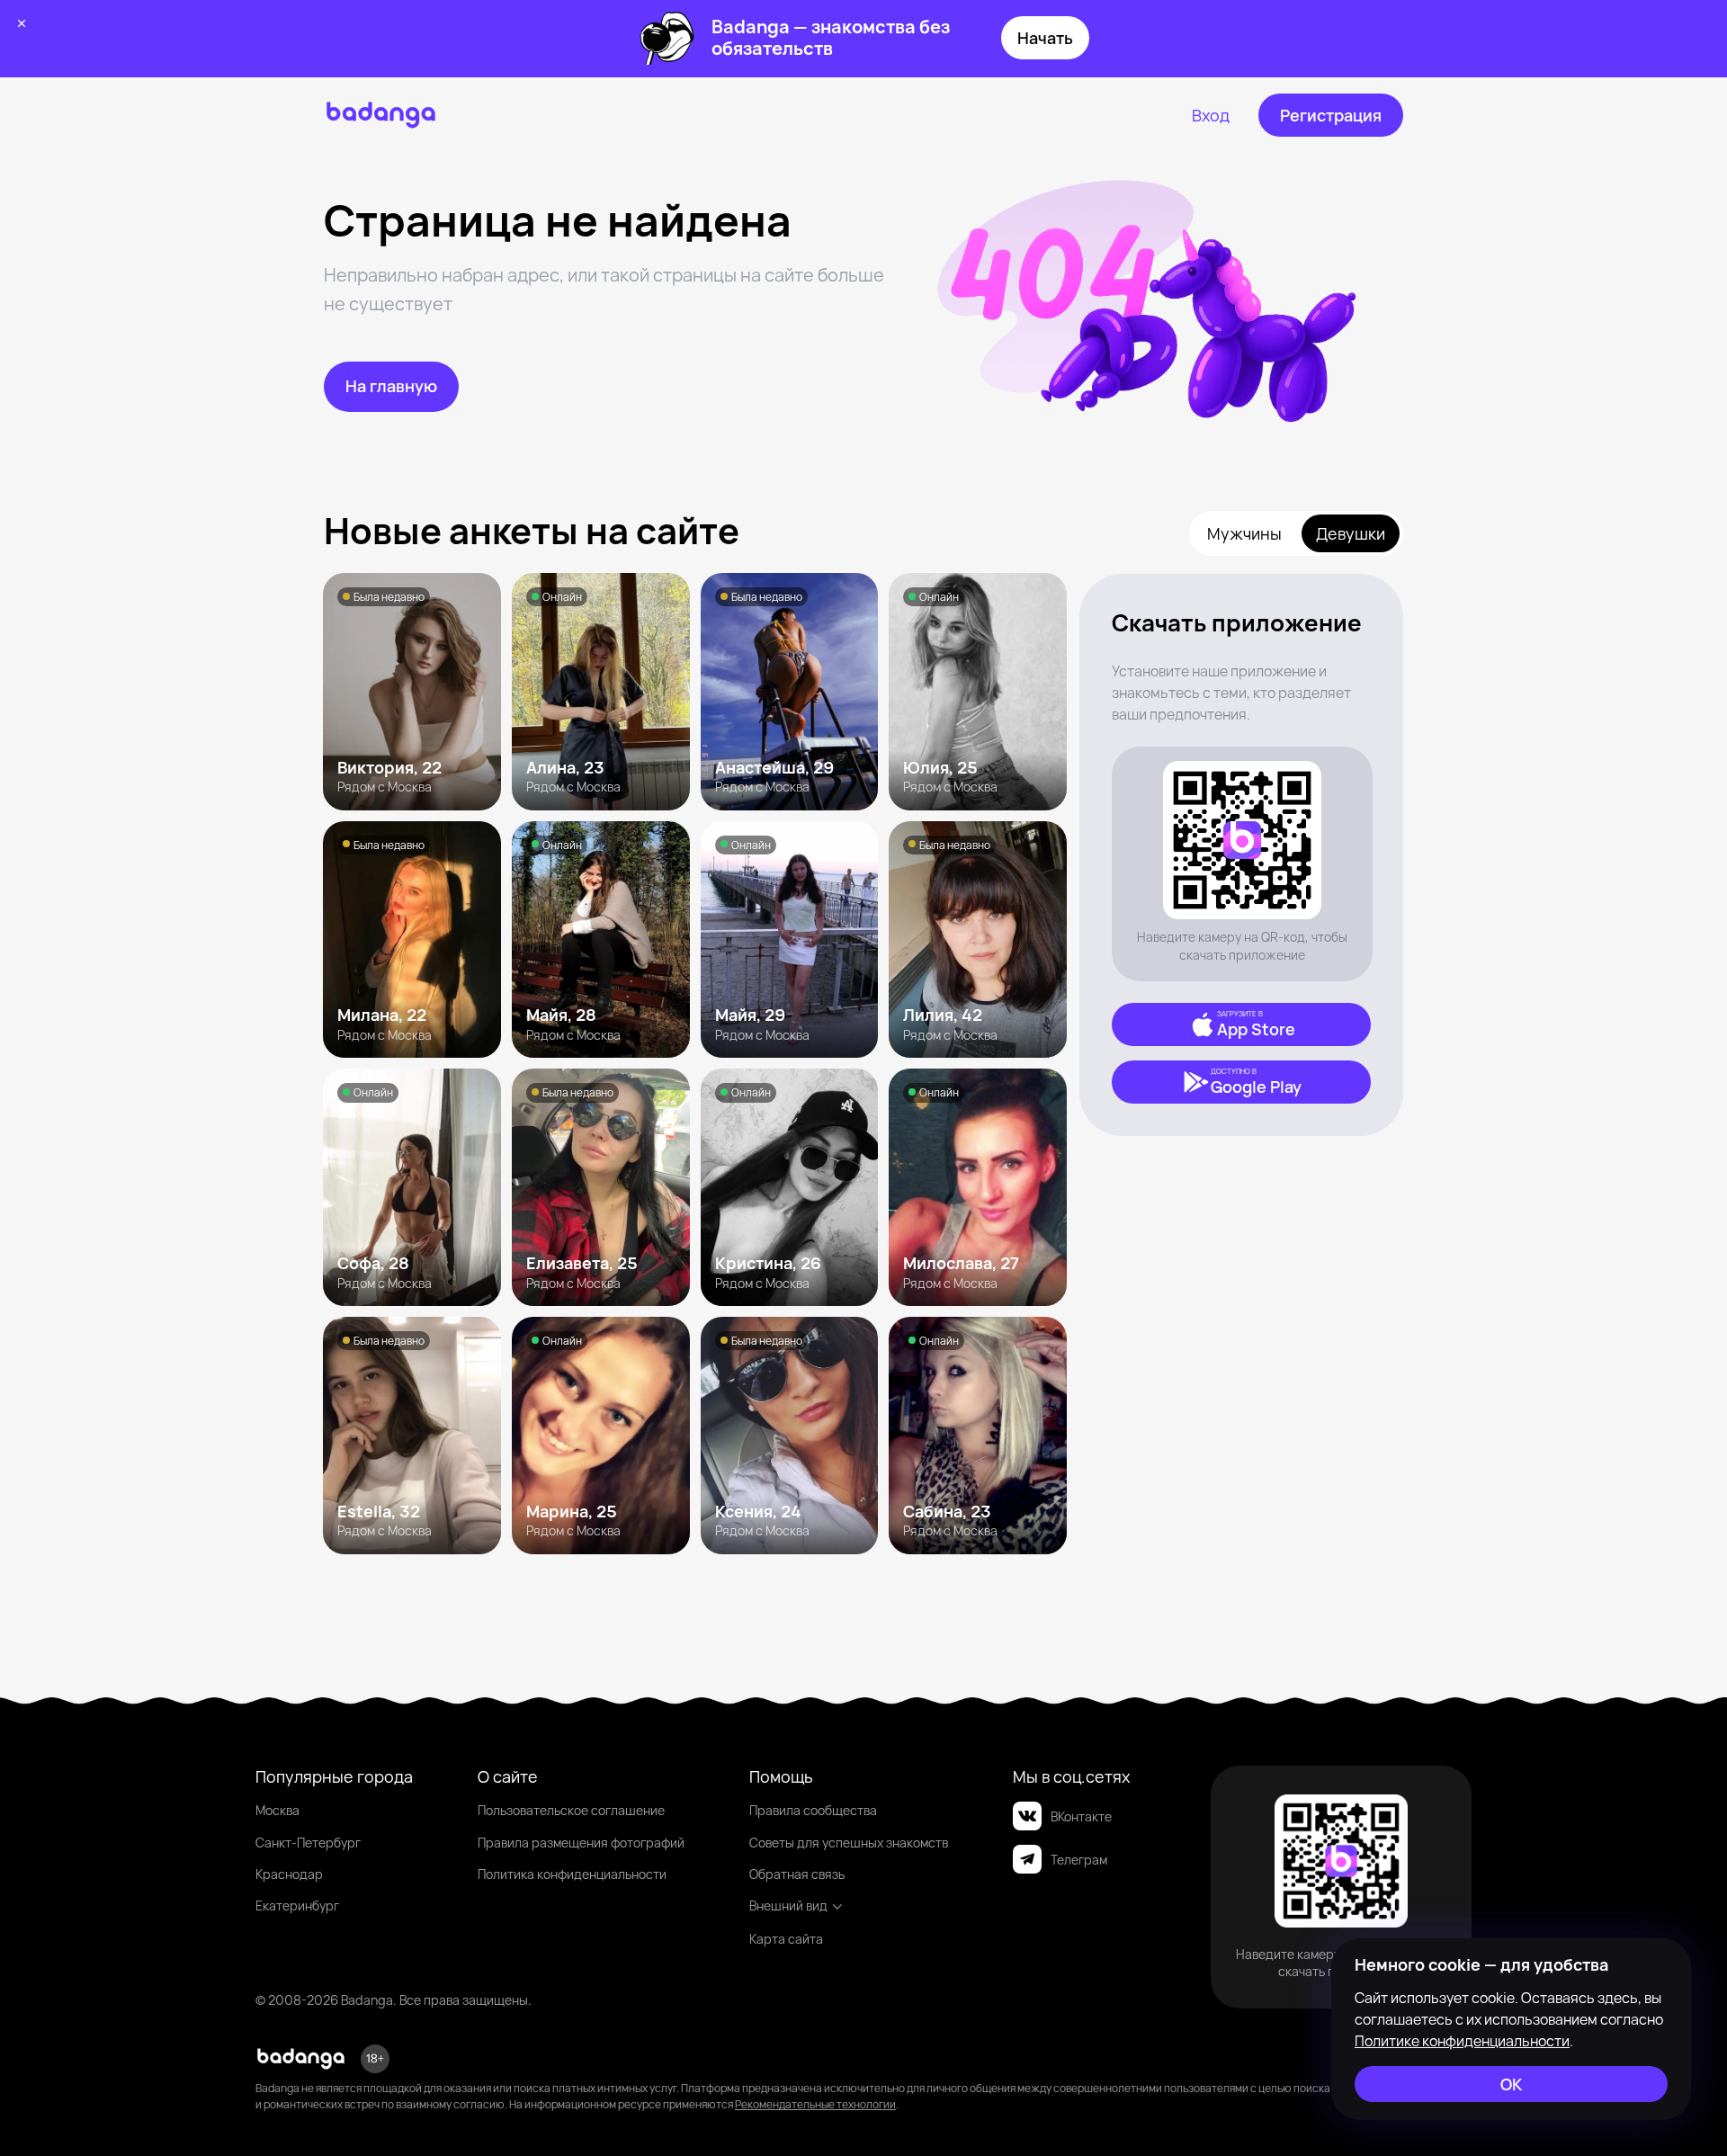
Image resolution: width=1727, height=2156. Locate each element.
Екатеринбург (297, 1906)
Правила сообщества (813, 1810)
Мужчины (1244, 533)
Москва (277, 1810)
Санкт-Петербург (308, 1843)
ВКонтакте (1081, 1816)
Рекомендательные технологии (815, 2104)
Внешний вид (788, 1906)
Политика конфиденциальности (572, 1874)
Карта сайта (786, 1939)
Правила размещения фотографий (581, 1843)
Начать (1045, 38)
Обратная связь (797, 1874)
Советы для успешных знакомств (849, 1843)
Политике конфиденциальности (1462, 2041)
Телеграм (1079, 1860)
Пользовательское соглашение (571, 1810)
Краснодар (289, 1874)
